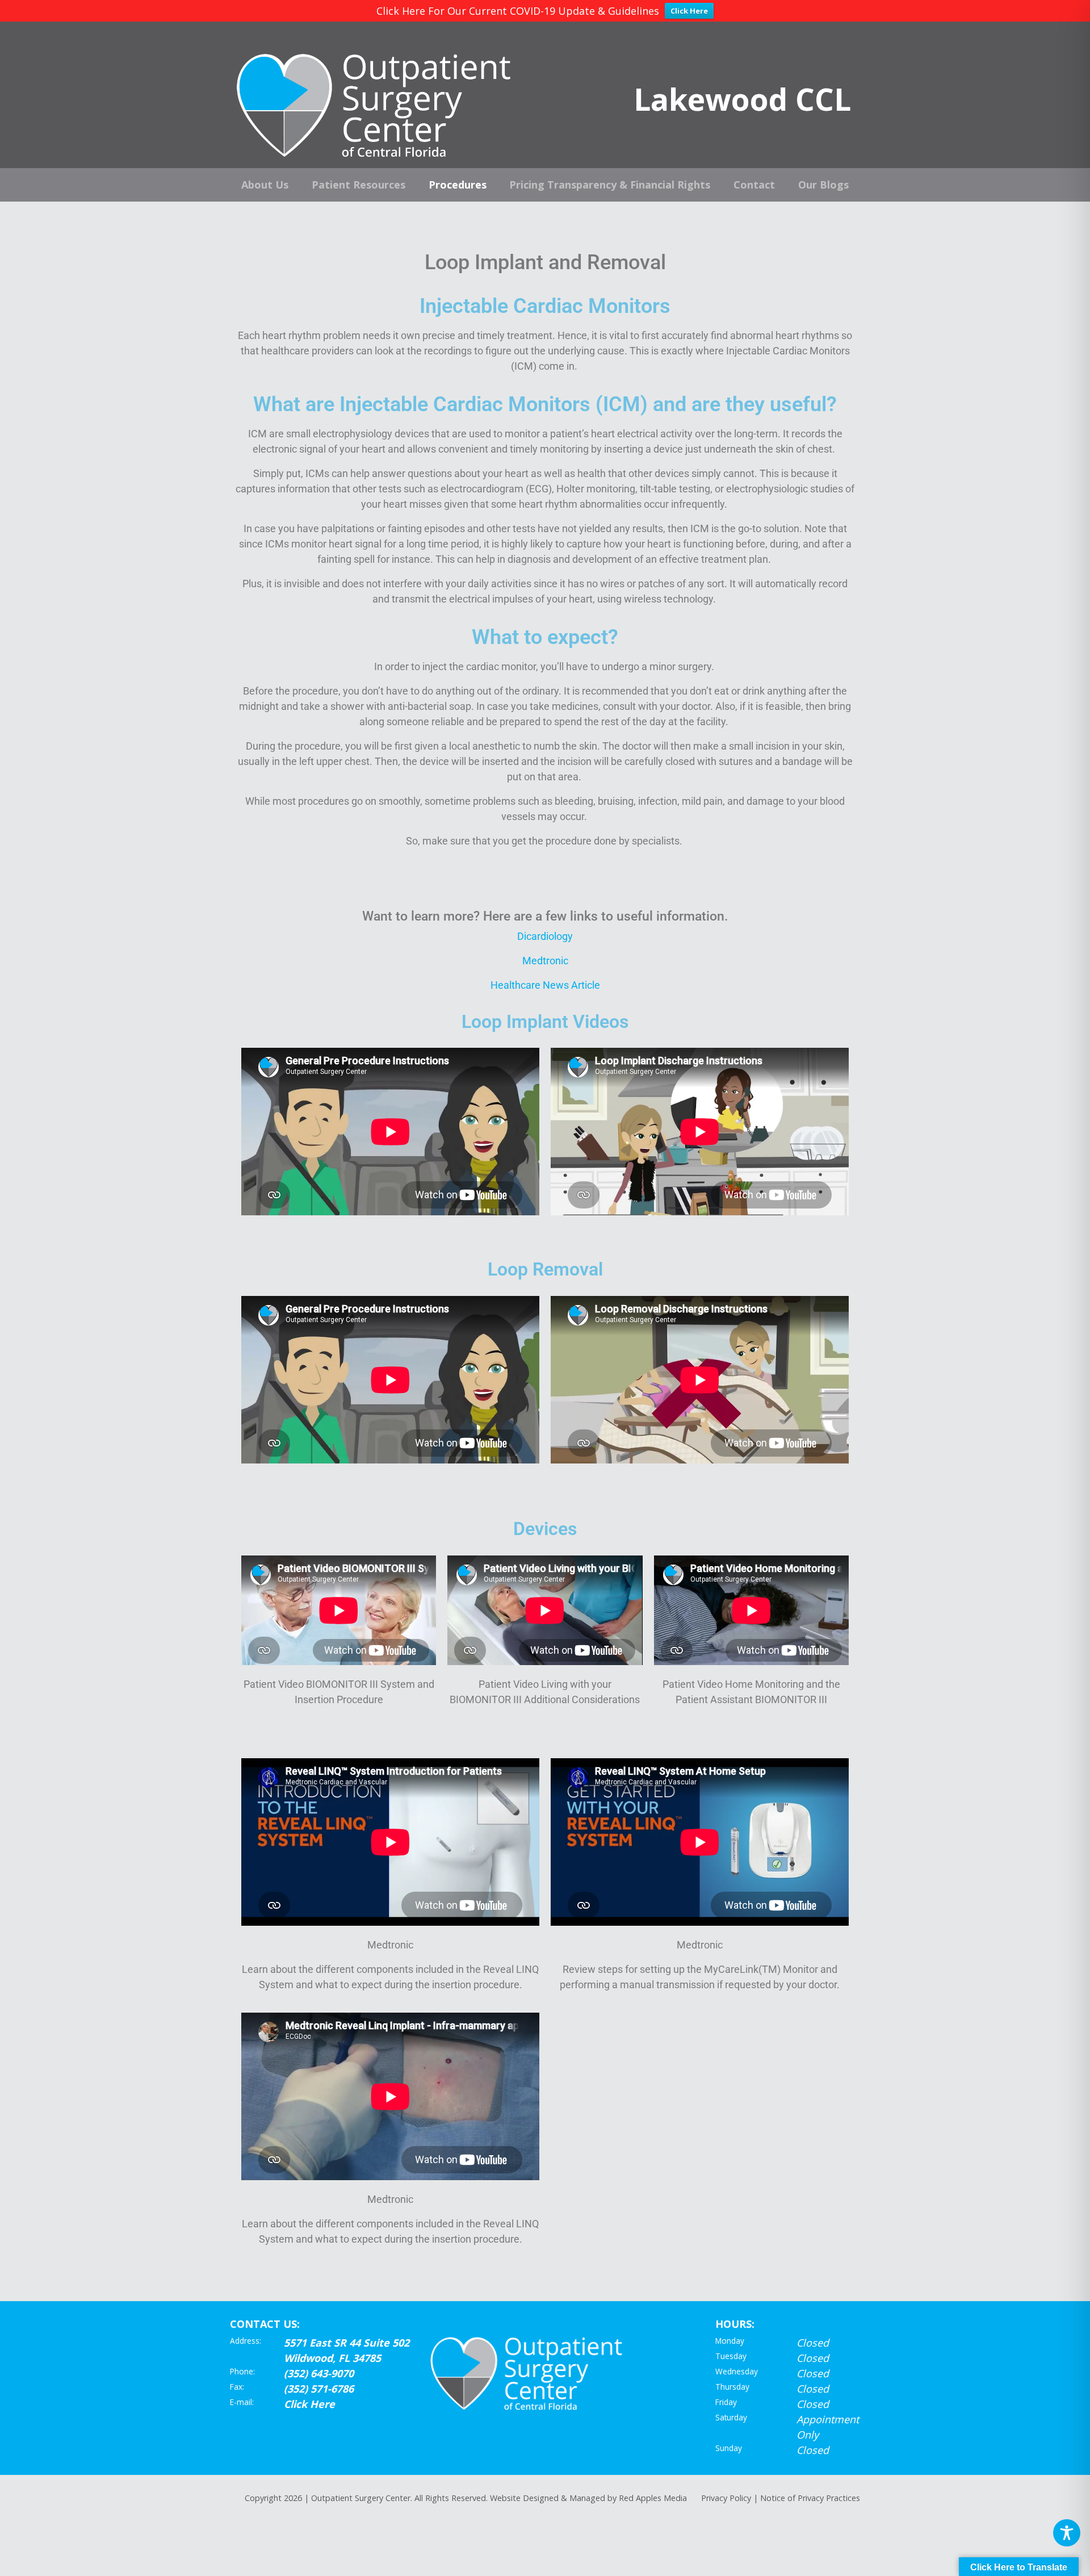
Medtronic (545, 961)
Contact (754, 185)
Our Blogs (823, 185)
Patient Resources (359, 185)
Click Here (689, 11)
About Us (265, 185)
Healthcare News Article (545, 985)
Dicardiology (545, 936)
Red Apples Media (653, 2498)
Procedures (458, 185)
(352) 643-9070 (319, 2373)
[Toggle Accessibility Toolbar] (1067, 2533)
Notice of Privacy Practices (810, 2498)
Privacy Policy (726, 2498)
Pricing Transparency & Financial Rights (610, 185)
